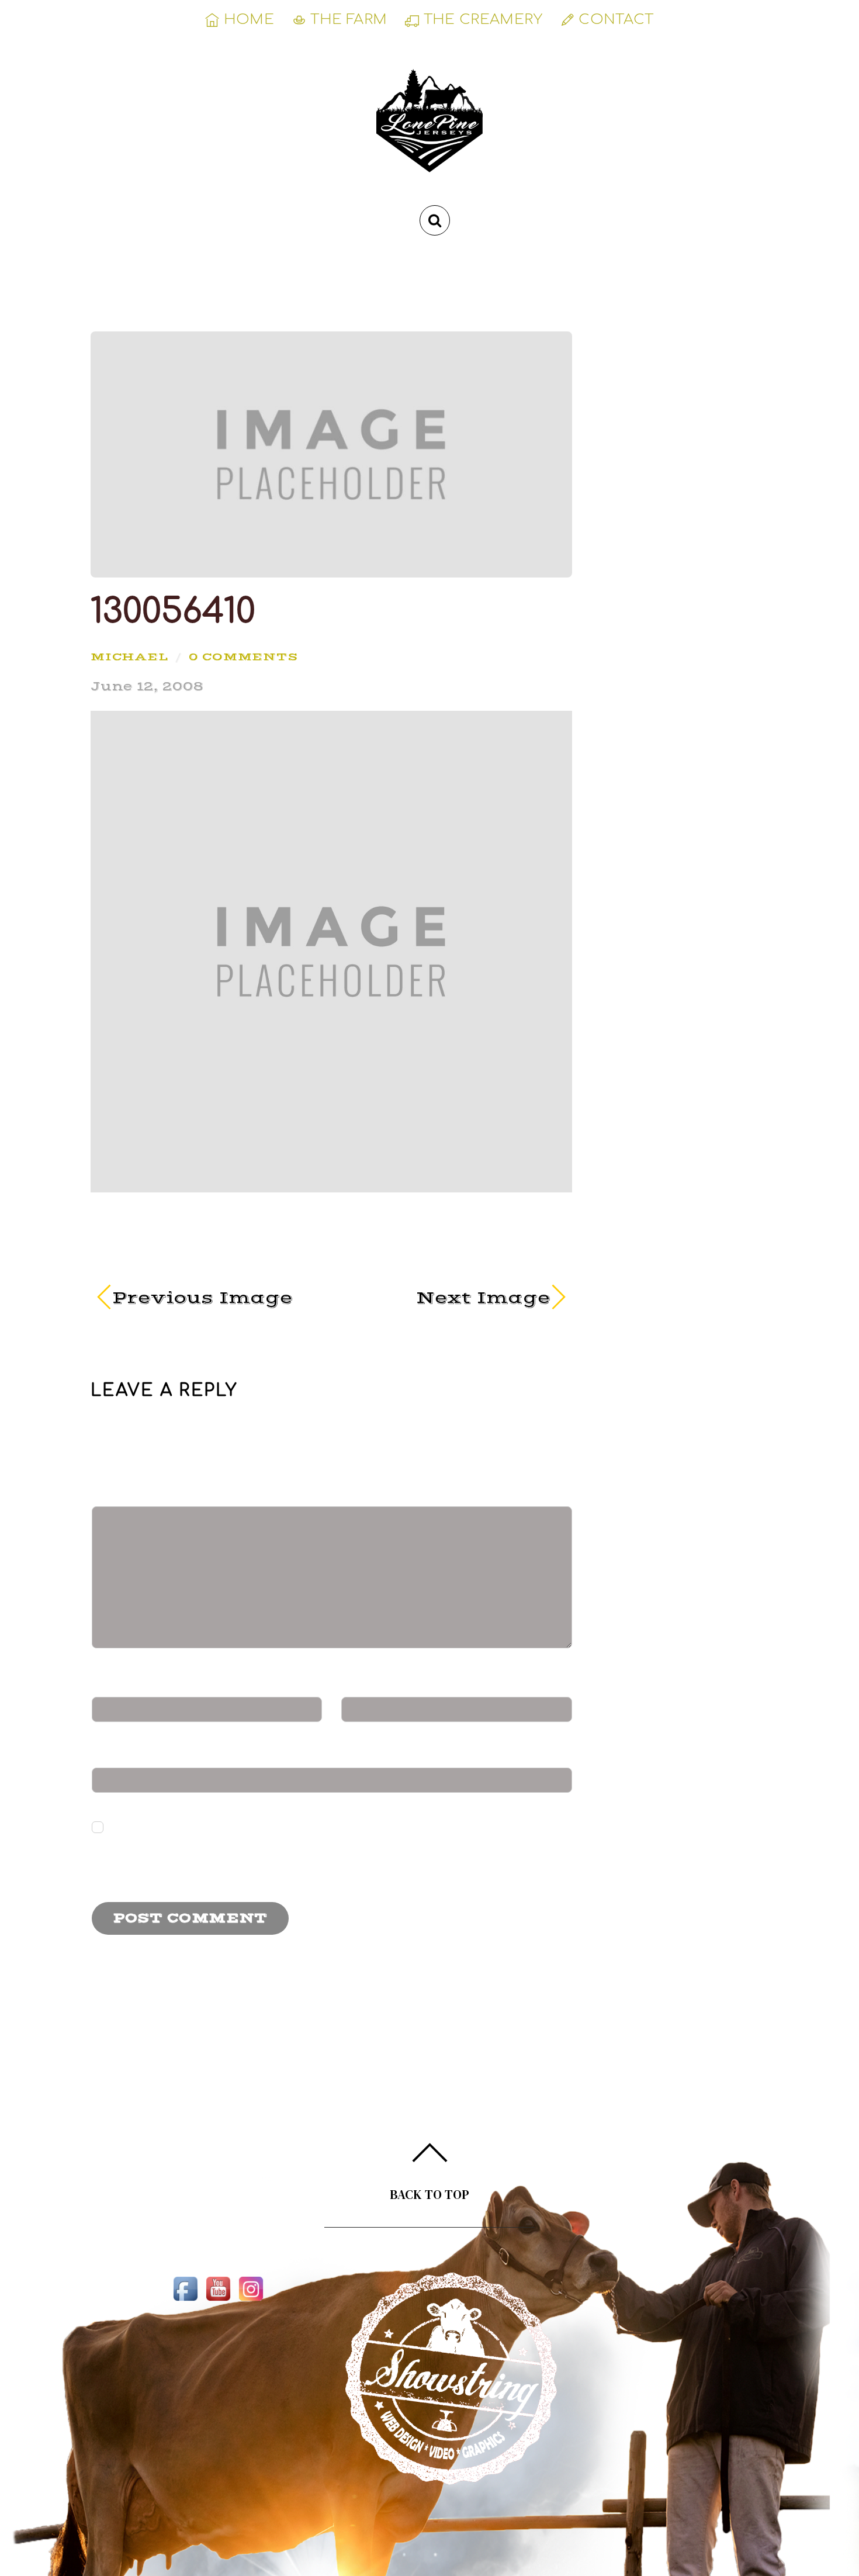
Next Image (448, 1298)
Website (131, 1756)
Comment (144, 1495)
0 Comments (243, 656)
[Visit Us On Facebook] (185, 2300)
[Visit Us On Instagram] (251, 2300)
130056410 (173, 611)
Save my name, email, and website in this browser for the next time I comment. (291, 1861)
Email (376, 1685)
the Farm (347, 20)
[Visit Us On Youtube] (218, 2300)
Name (127, 1685)
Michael (129, 656)
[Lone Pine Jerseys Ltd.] (430, 156)
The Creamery (481, 20)
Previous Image (202, 1298)
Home (247, 20)
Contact (614, 20)
